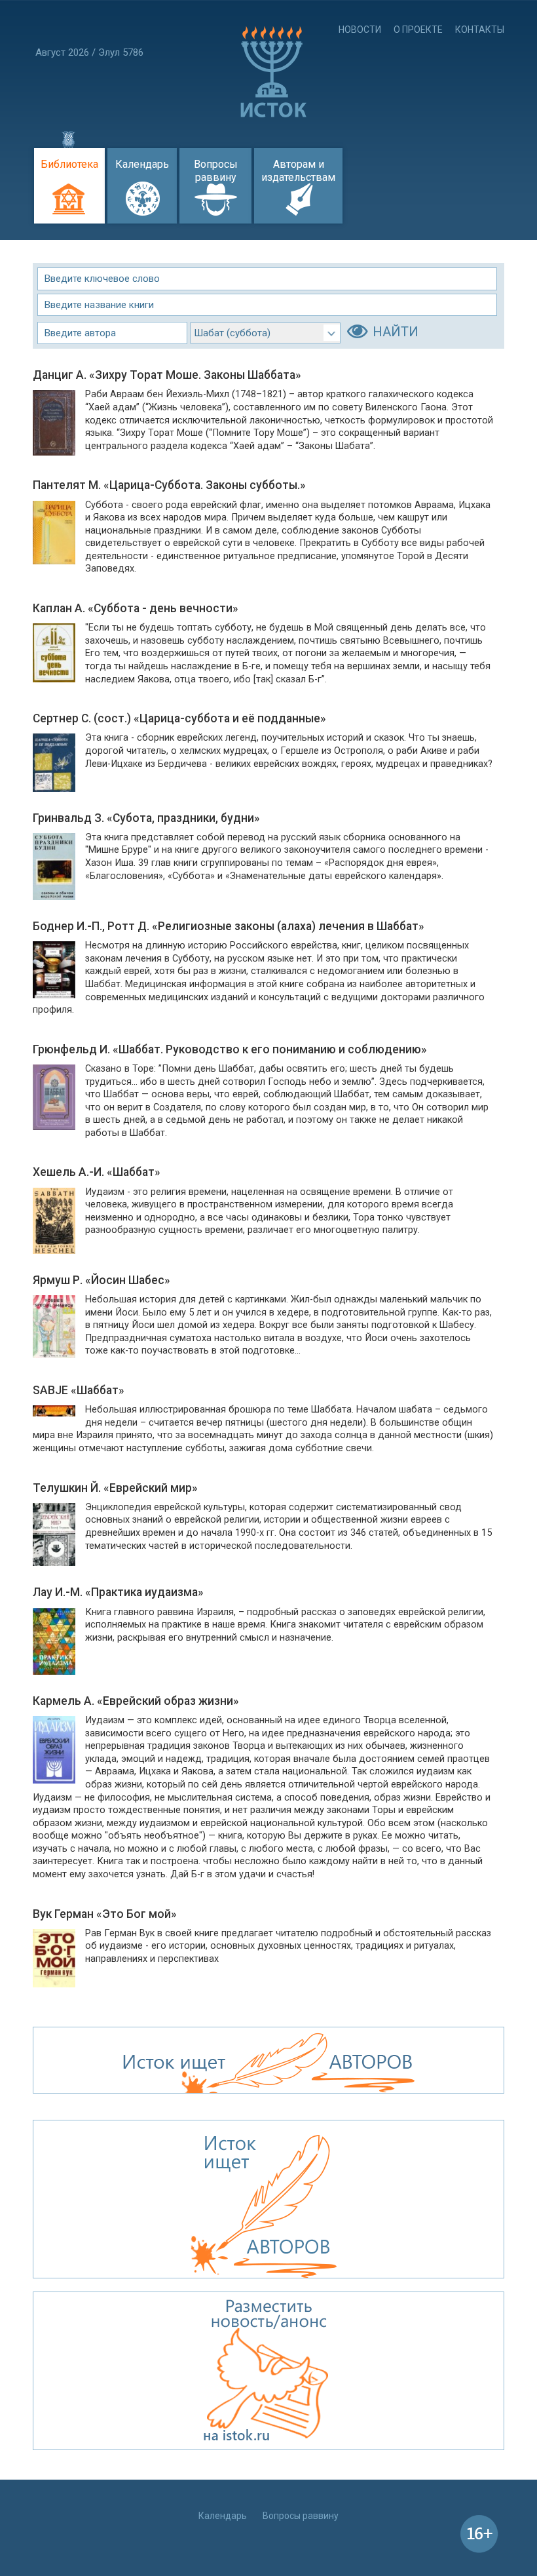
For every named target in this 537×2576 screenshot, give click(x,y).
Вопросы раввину (216, 171)
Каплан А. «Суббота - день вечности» (136, 608)
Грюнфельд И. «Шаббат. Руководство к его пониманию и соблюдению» (230, 1049)
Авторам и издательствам (298, 171)
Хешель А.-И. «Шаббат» (97, 1172)
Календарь (142, 164)
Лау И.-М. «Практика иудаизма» (118, 1592)
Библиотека (69, 164)
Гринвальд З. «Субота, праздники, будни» (146, 818)
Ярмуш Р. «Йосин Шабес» (102, 1280)
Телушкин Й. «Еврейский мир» (115, 1488)
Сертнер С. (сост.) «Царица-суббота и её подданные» (179, 718)
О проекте (418, 29)
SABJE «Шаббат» (79, 1390)
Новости (360, 29)
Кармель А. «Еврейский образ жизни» (136, 1701)
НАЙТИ (396, 332)
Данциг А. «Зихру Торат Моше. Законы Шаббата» (167, 375)
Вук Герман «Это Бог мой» (105, 1914)
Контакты (480, 29)
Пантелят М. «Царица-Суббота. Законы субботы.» (169, 485)
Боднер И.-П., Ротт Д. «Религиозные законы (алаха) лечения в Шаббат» (229, 926)
